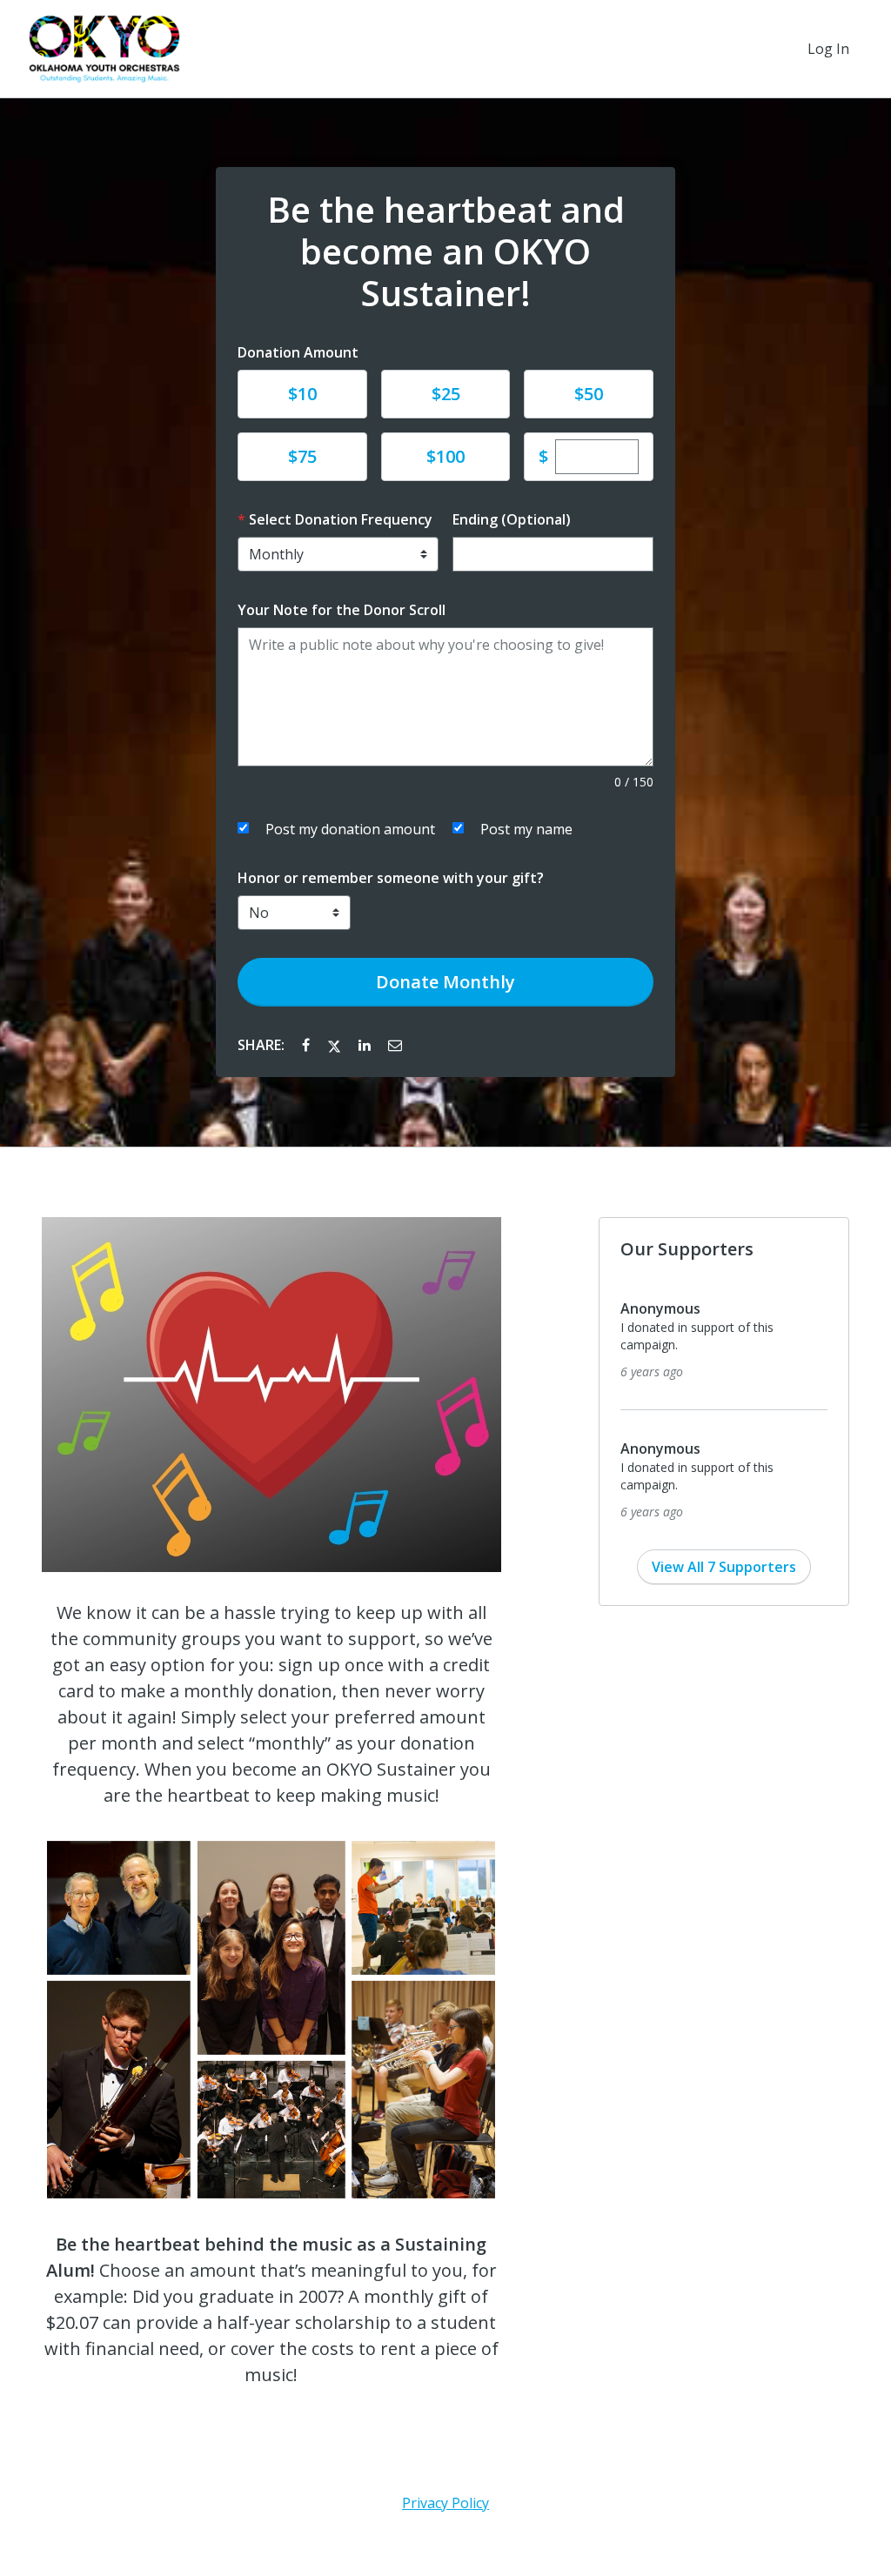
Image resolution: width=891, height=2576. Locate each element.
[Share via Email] (395, 1045)
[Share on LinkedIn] (366, 1045)
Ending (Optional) (512, 519)
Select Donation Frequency (341, 519)
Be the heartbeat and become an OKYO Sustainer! (446, 251)
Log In (828, 49)
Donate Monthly (445, 982)
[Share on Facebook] (308, 1045)
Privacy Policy (445, 2503)
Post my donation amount (350, 829)
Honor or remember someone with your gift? (391, 878)
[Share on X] (336, 1045)
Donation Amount (298, 352)
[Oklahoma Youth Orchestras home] (104, 49)
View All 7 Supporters (724, 1567)
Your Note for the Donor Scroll (342, 610)
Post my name (526, 829)
